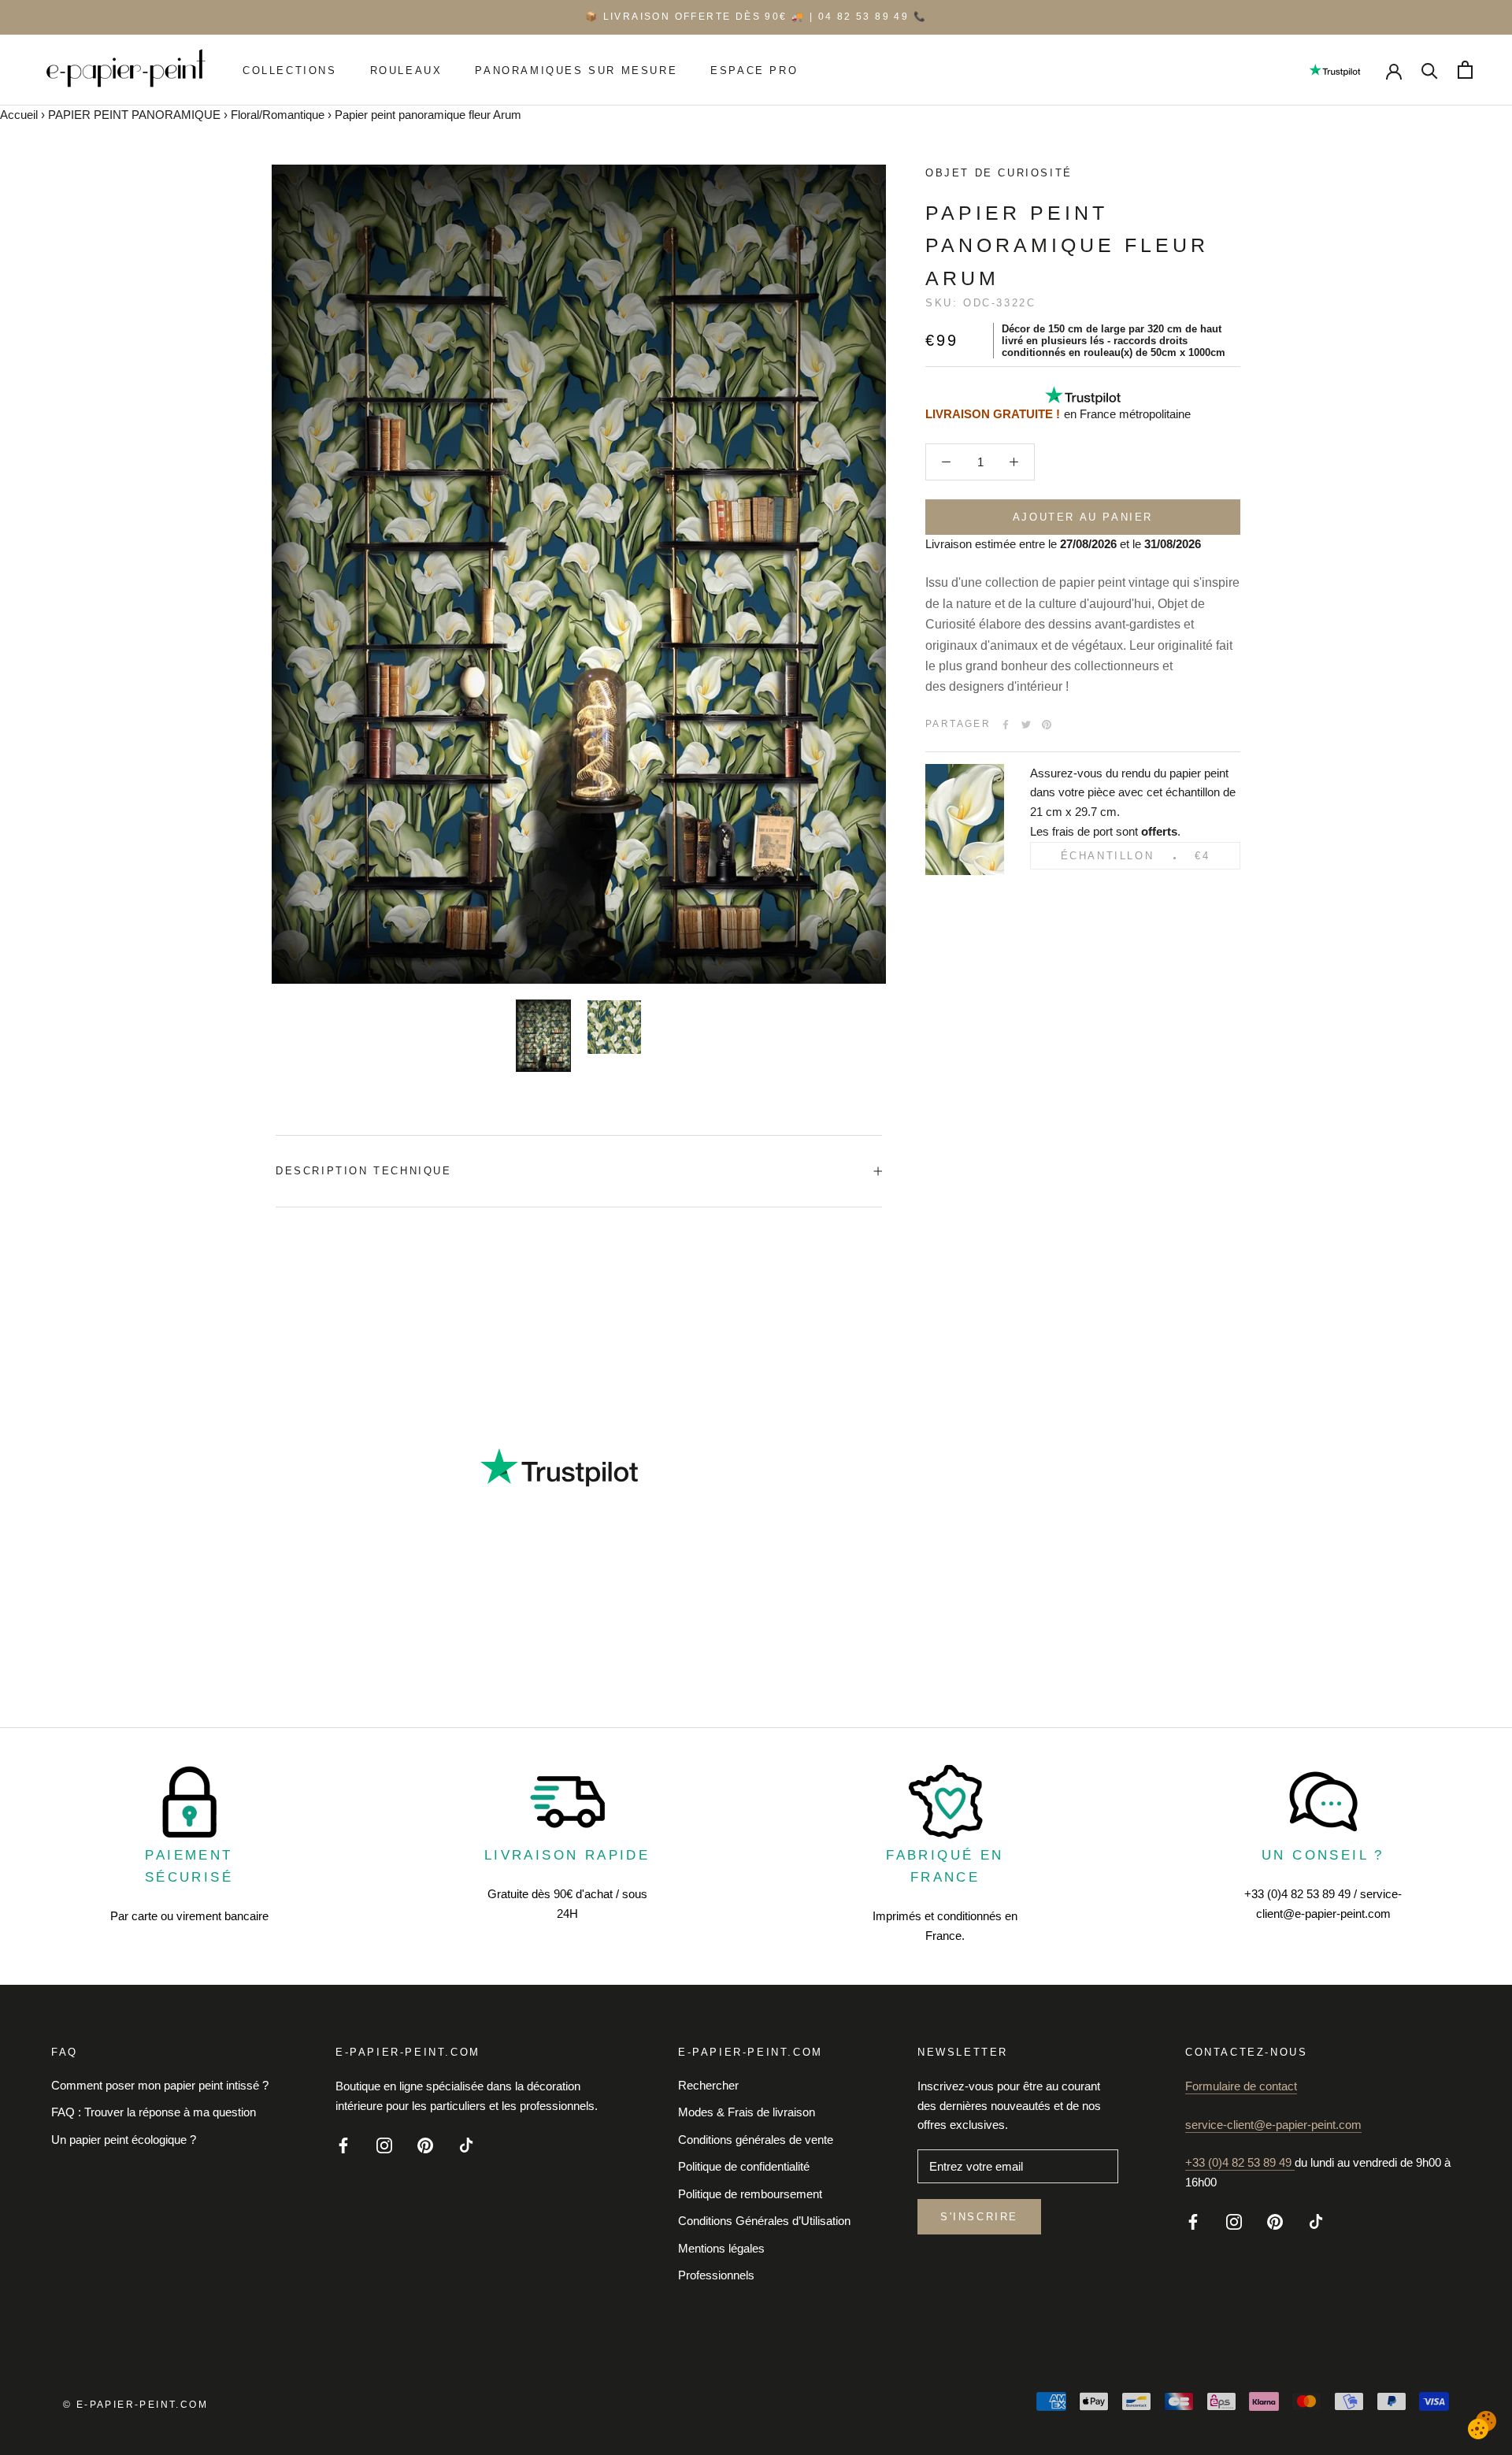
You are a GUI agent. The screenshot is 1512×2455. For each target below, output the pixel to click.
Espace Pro (754, 70)
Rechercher (708, 2085)
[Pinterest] (1047, 725)
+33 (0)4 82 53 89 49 (1240, 2162)
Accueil (19, 115)
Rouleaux (406, 70)
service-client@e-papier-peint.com (1273, 2125)
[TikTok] (466, 2144)
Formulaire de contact (1241, 2086)
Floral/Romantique (278, 115)
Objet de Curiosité (999, 173)
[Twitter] (1026, 725)
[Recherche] (1430, 70)
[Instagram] (384, 2144)
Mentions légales (721, 2248)
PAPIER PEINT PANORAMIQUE (134, 115)
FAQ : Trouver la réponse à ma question (154, 2112)
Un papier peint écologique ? (124, 2140)
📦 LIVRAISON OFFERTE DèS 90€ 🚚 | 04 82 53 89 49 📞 (756, 17)
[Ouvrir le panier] (1465, 70)
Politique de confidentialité (744, 2166)
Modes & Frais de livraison (747, 2112)
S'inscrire (979, 2217)
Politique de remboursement (750, 2194)
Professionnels (716, 2275)
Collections (290, 70)
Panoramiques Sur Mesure (576, 70)
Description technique (364, 1171)
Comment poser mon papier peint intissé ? (160, 2085)
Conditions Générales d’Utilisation (764, 2221)
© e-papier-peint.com (135, 2405)
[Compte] (1394, 70)
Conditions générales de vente (756, 2140)
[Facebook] (1006, 725)
